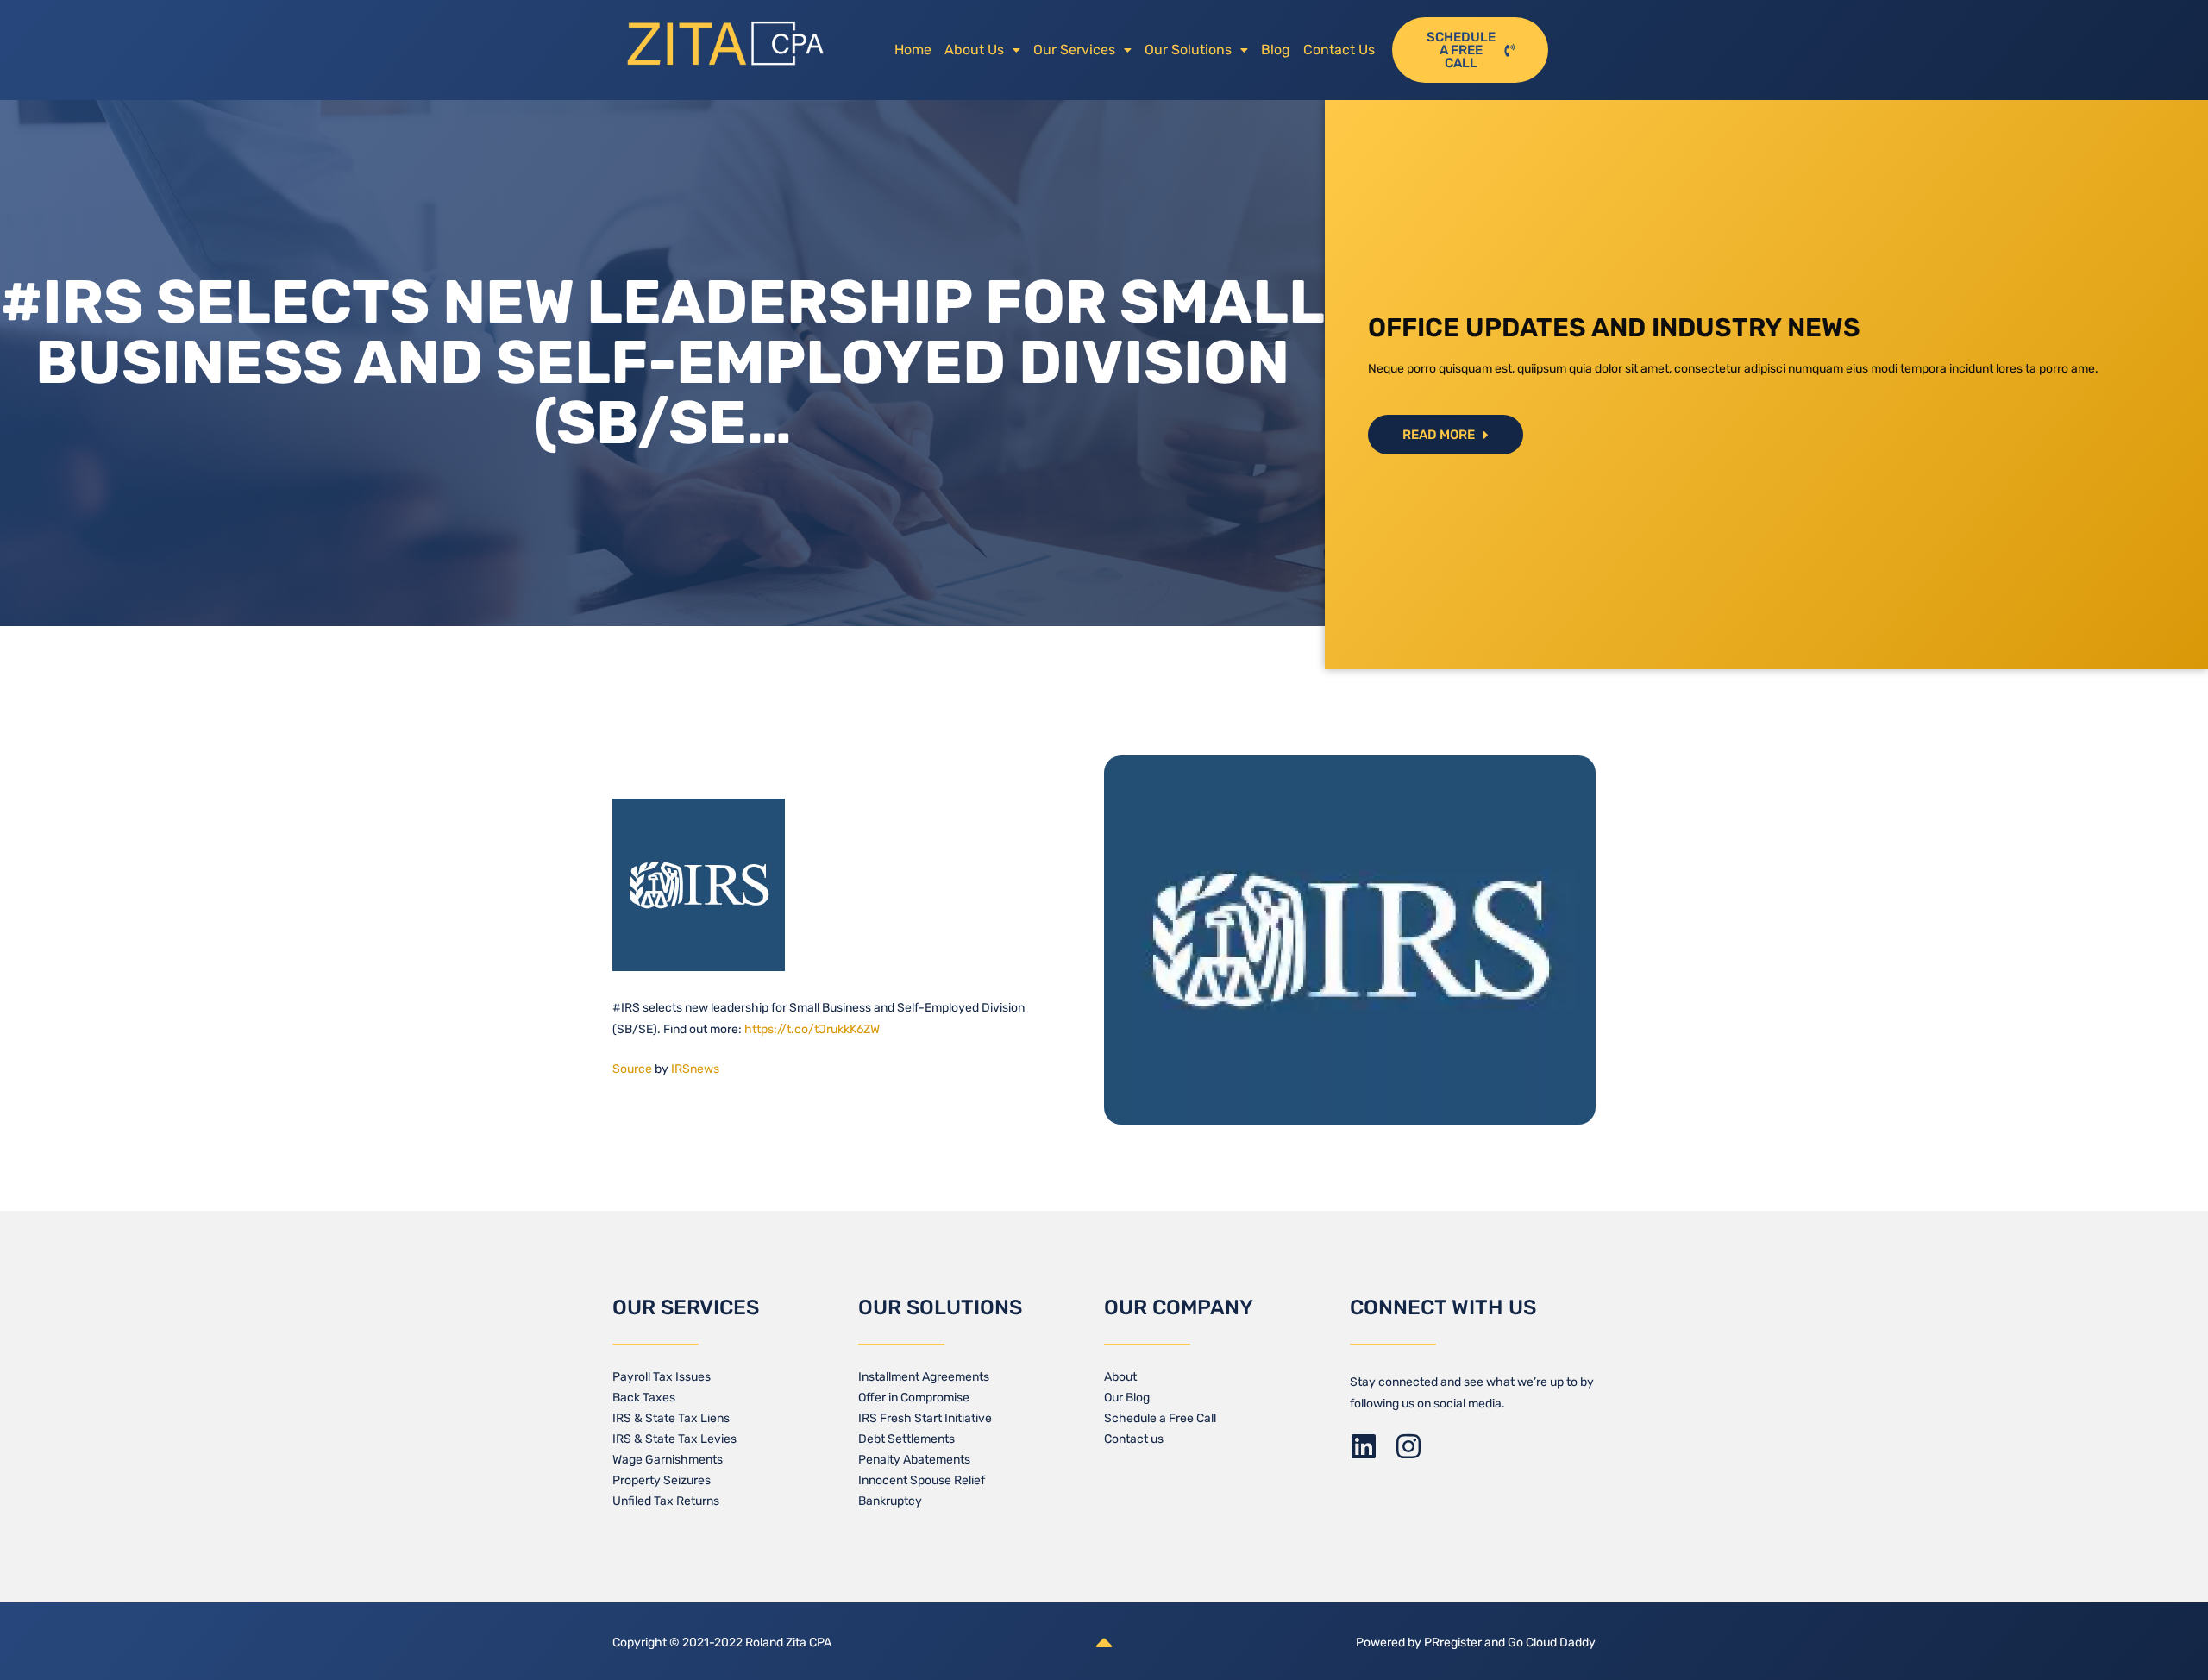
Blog (1276, 50)
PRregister (1454, 1642)
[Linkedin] (1364, 1446)
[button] (982, 50)
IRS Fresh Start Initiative (925, 1418)
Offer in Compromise (914, 1398)
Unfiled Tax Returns (666, 1501)
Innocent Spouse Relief (922, 1480)
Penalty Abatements (914, 1460)
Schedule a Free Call (1160, 1418)
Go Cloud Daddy (1552, 1642)
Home (913, 50)
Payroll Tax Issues (662, 1377)
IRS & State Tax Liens (671, 1418)
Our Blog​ (1127, 1398)
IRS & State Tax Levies (674, 1439)
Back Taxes (644, 1398)
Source (632, 1069)
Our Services (1074, 50)
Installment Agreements (924, 1377)
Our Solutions (1188, 50)
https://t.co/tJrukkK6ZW (812, 1029)
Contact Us (1339, 50)
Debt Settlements (906, 1439)
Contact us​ (1134, 1439)
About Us (974, 50)
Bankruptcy (890, 1501)
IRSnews (695, 1069)
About (1120, 1377)
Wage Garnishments (668, 1460)
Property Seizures (662, 1480)
